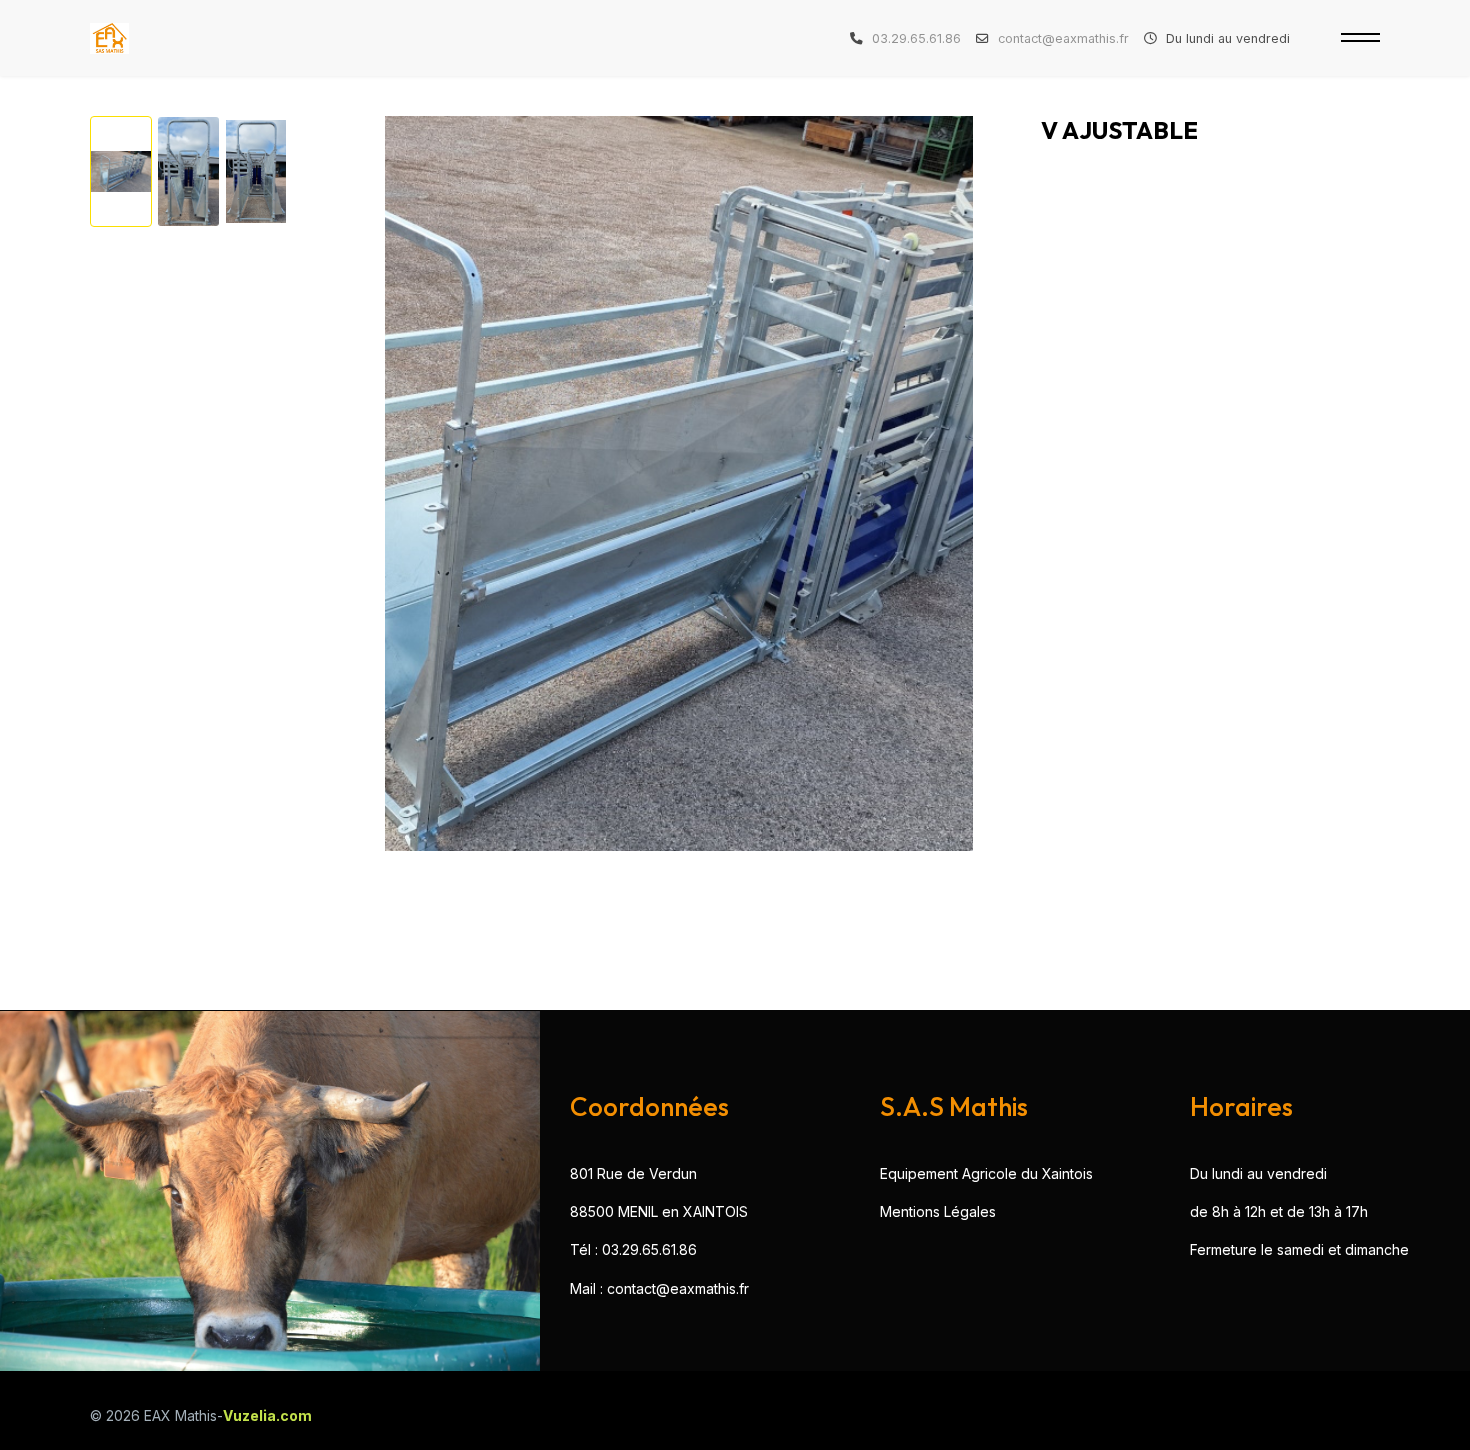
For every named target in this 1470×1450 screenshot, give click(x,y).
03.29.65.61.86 (916, 38)
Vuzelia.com (267, 1415)
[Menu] (1360, 37)
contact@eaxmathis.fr (1063, 38)
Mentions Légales (938, 1211)
